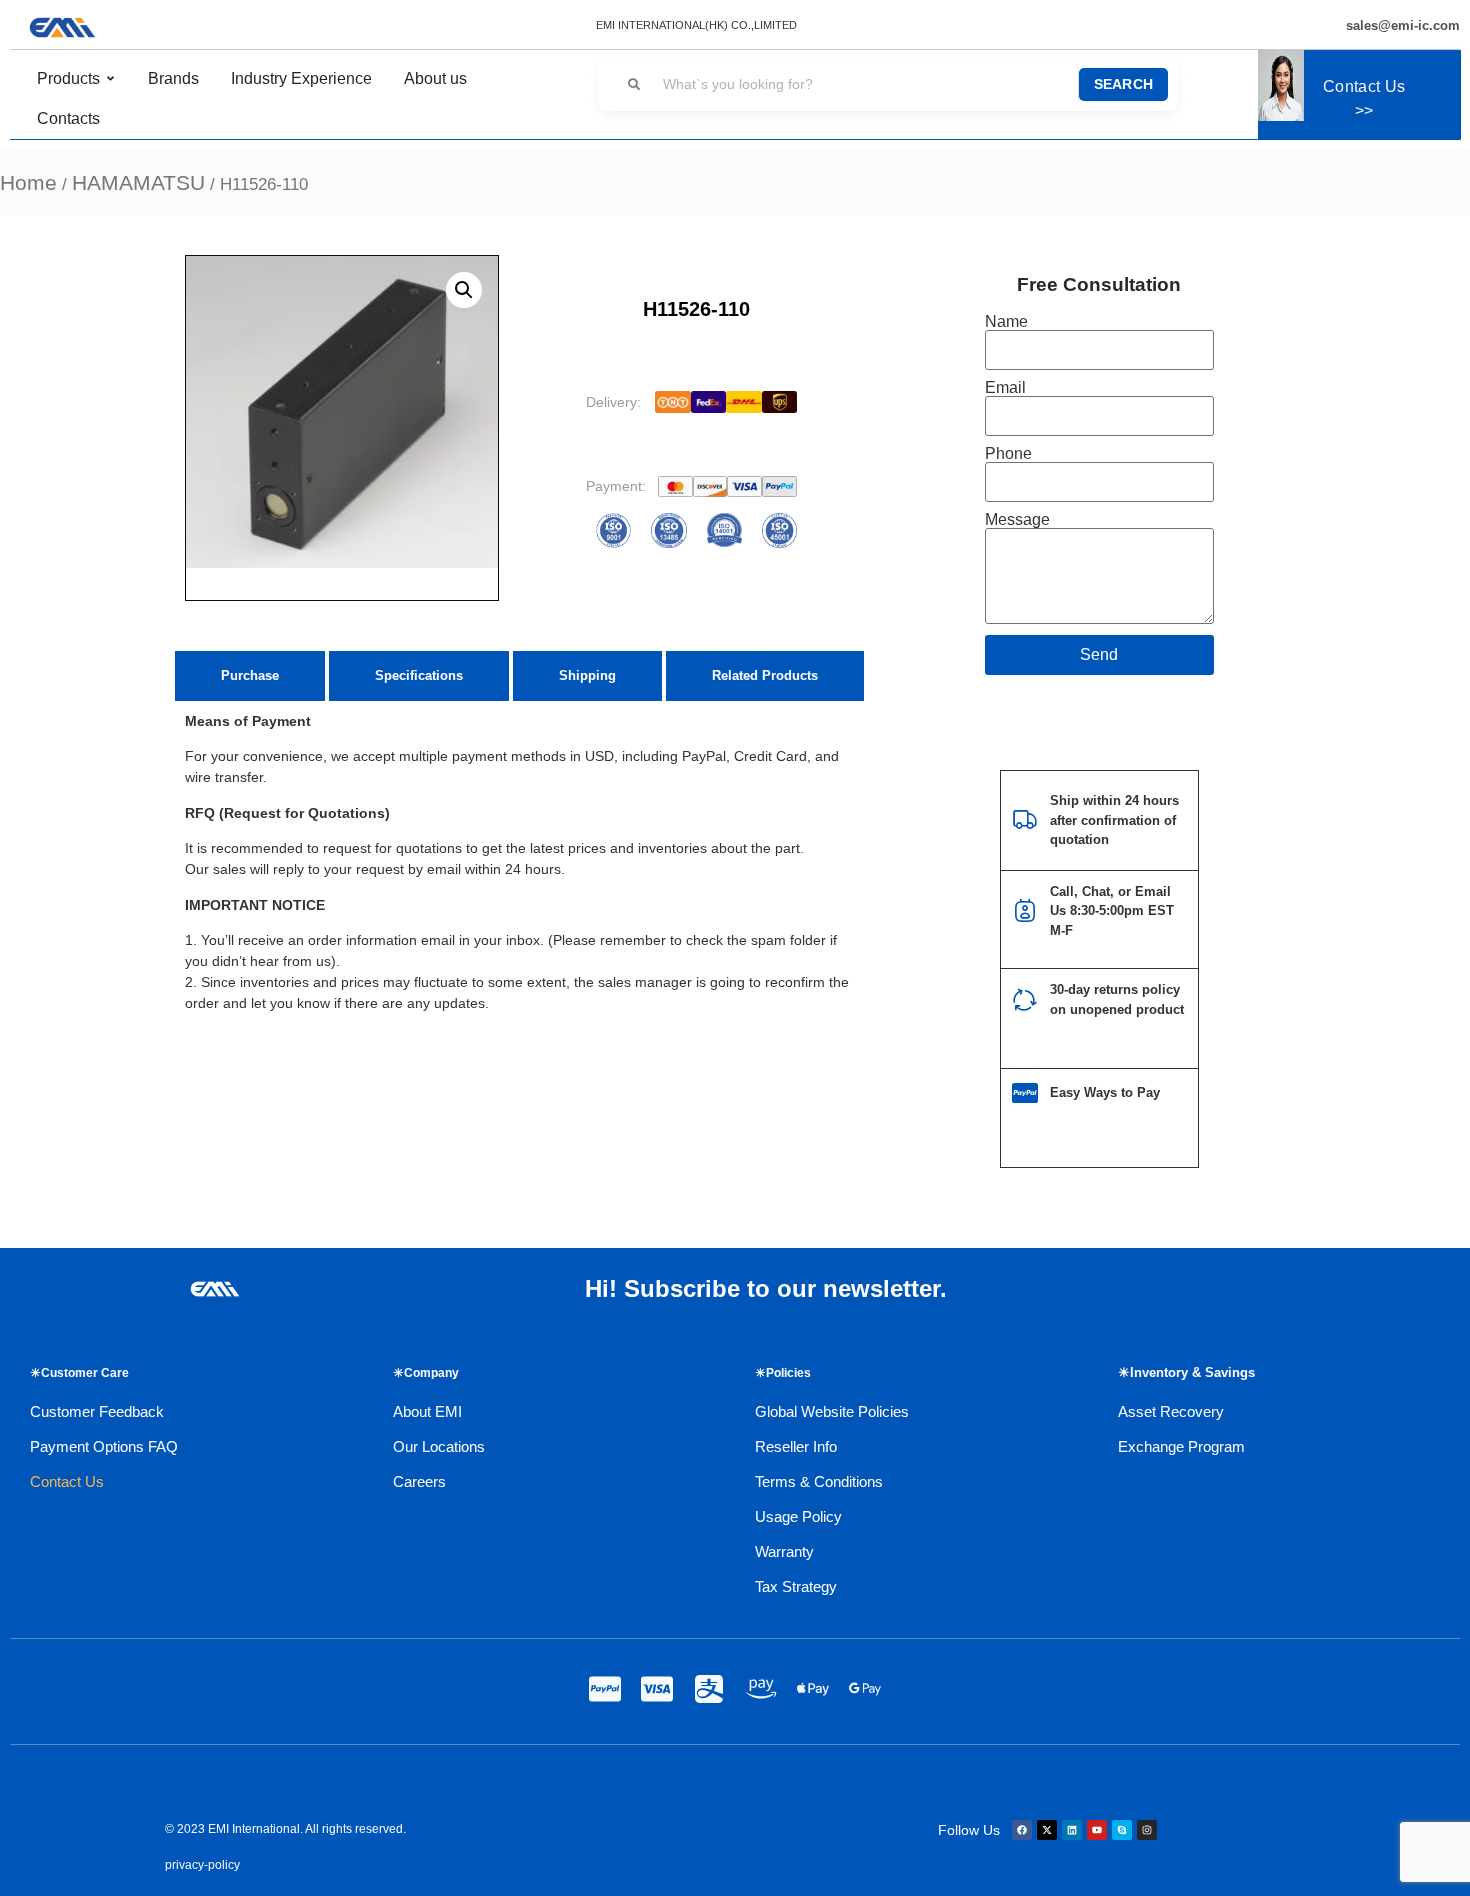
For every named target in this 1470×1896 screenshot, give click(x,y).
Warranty (784, 1551)
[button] (464, 290)
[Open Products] (110, 79)
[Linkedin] (1072, 1830)
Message (1017, 520)
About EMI (427, 1411)
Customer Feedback (97, 1411)
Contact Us (67, 1481)
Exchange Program (1181, 1446)
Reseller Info (796, 1446)
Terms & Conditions (819, 1481)
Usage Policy (798, 1516)
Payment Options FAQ (104, 1446)
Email (1005, 388)
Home (28, 182)
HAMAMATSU (138, 182)
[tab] (250, 676)
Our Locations (439, 1446)
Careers (419, 1481)
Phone (1008, 454)
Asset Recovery (1171, 1411)
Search (1124, 84)
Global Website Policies (832, 1411)
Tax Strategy (796, 1586)
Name (1006, 322)
